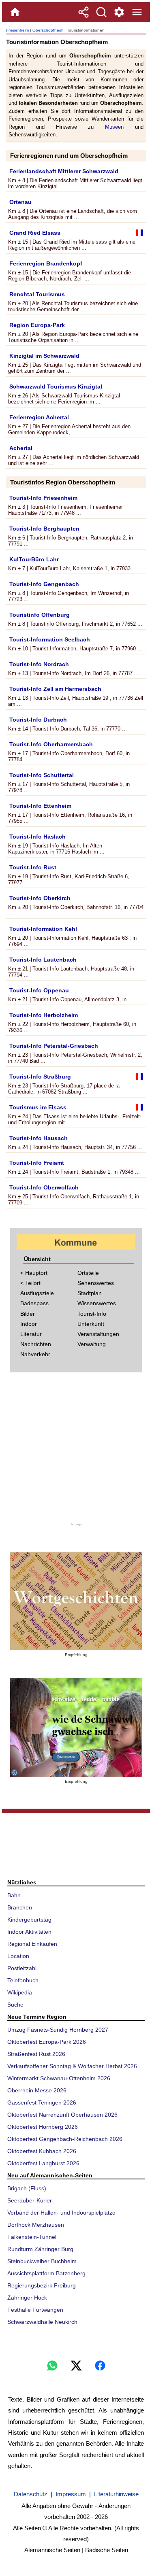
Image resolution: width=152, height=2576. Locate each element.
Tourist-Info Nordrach (39, 664)
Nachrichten (36, 1344)
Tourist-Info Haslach (37, 837)
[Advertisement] (76, 1450)
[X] (76, 2366)
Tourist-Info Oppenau (39, 990)
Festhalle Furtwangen (35, 2310)
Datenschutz (31, 2494)
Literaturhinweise (116, 2494)
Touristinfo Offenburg (40, 615)
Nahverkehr (35, 1354)
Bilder (28, 1314)
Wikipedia (20, 1992)
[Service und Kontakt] (119, 12)
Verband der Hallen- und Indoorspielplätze (61, 2213)
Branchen (20, 1907)
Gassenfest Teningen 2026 (42, 2102)
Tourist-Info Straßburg (40, 1077)
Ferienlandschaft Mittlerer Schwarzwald (64, 171)
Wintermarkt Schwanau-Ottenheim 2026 (59, 2078)
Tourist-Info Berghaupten (44, 529)
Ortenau (20, 202)
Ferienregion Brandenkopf (46, 263)
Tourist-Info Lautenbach (43, 960)
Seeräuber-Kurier (30, 2200)
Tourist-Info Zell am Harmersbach (55, 689)
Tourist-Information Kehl (43, 929)
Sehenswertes (96, 1283)
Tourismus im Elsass (38, 1107)
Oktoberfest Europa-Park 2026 (47, 2042)
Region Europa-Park (37, 325)
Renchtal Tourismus (37, 294)
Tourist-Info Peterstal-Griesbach (54, 1046)
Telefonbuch (23, 1980)
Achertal (21, 448)
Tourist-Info (92, 1314)
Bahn (14, 1895)
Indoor (29, 1324)
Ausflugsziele (37, 1293)
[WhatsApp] (52, 2366)
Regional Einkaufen (32, 1944)
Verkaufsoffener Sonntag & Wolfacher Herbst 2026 (72, 2066)
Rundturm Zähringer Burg (40, 2249)
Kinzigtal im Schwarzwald (44, 356)
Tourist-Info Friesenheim (43, 498)
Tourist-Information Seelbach (50, 639)
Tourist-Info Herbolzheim (44, 1015)
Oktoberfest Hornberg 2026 (43, 2127)
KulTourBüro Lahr (34, 559)
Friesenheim (17, 30)
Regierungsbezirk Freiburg (42, 2285)
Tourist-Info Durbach (38, 720)
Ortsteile (88, 1273)
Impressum (71, 2494)
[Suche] (101, 12)
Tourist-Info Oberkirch (40, 898)
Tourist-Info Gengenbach (44, 584)
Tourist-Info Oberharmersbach (51, 744)
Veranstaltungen (98, 1334)
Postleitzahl (22, 1968)
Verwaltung (92, 1344)
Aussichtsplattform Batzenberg (46, 2273)
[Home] (15, 12)
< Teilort (30, 1283)
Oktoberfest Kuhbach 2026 (42, 2151)
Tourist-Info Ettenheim (40, 806)
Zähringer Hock (27, 2298)
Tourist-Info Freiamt (37, 1163)
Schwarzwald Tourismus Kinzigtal (56, 387)
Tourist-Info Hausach (39, 1138)
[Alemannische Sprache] (76, 1601)
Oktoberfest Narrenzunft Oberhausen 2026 (62, 2115)
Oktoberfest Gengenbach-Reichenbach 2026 (65, 2139)
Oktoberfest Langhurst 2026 (43, 2163)
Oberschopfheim (48, 30)
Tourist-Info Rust (33, 867)
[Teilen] (83, 12)
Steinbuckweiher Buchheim (42, 2261)
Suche (15, 2005)
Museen (114, 127)
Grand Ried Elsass (35, 233)
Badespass (34, 1303)
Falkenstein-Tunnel (32, 2237)
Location (18, 1956)
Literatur (31, 1334)
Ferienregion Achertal (39, 417)
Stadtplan (90, 1293)
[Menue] (137, 12)
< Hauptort (34, 1273)
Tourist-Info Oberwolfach (44, 1187)
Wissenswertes (97, 1303)
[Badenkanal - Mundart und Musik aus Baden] (76, 1727)
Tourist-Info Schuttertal (42, 775)
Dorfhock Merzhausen (36, 2225)
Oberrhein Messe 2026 (37, 2090)
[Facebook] (100, 2366)
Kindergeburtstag (29, 1920)
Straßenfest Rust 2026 (36, 2054)
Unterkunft (91, 1324)
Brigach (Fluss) (27, 2188)
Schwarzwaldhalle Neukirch (42, 2322)
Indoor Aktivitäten (29, 1932)
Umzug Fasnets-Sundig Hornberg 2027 (58, 2030)
